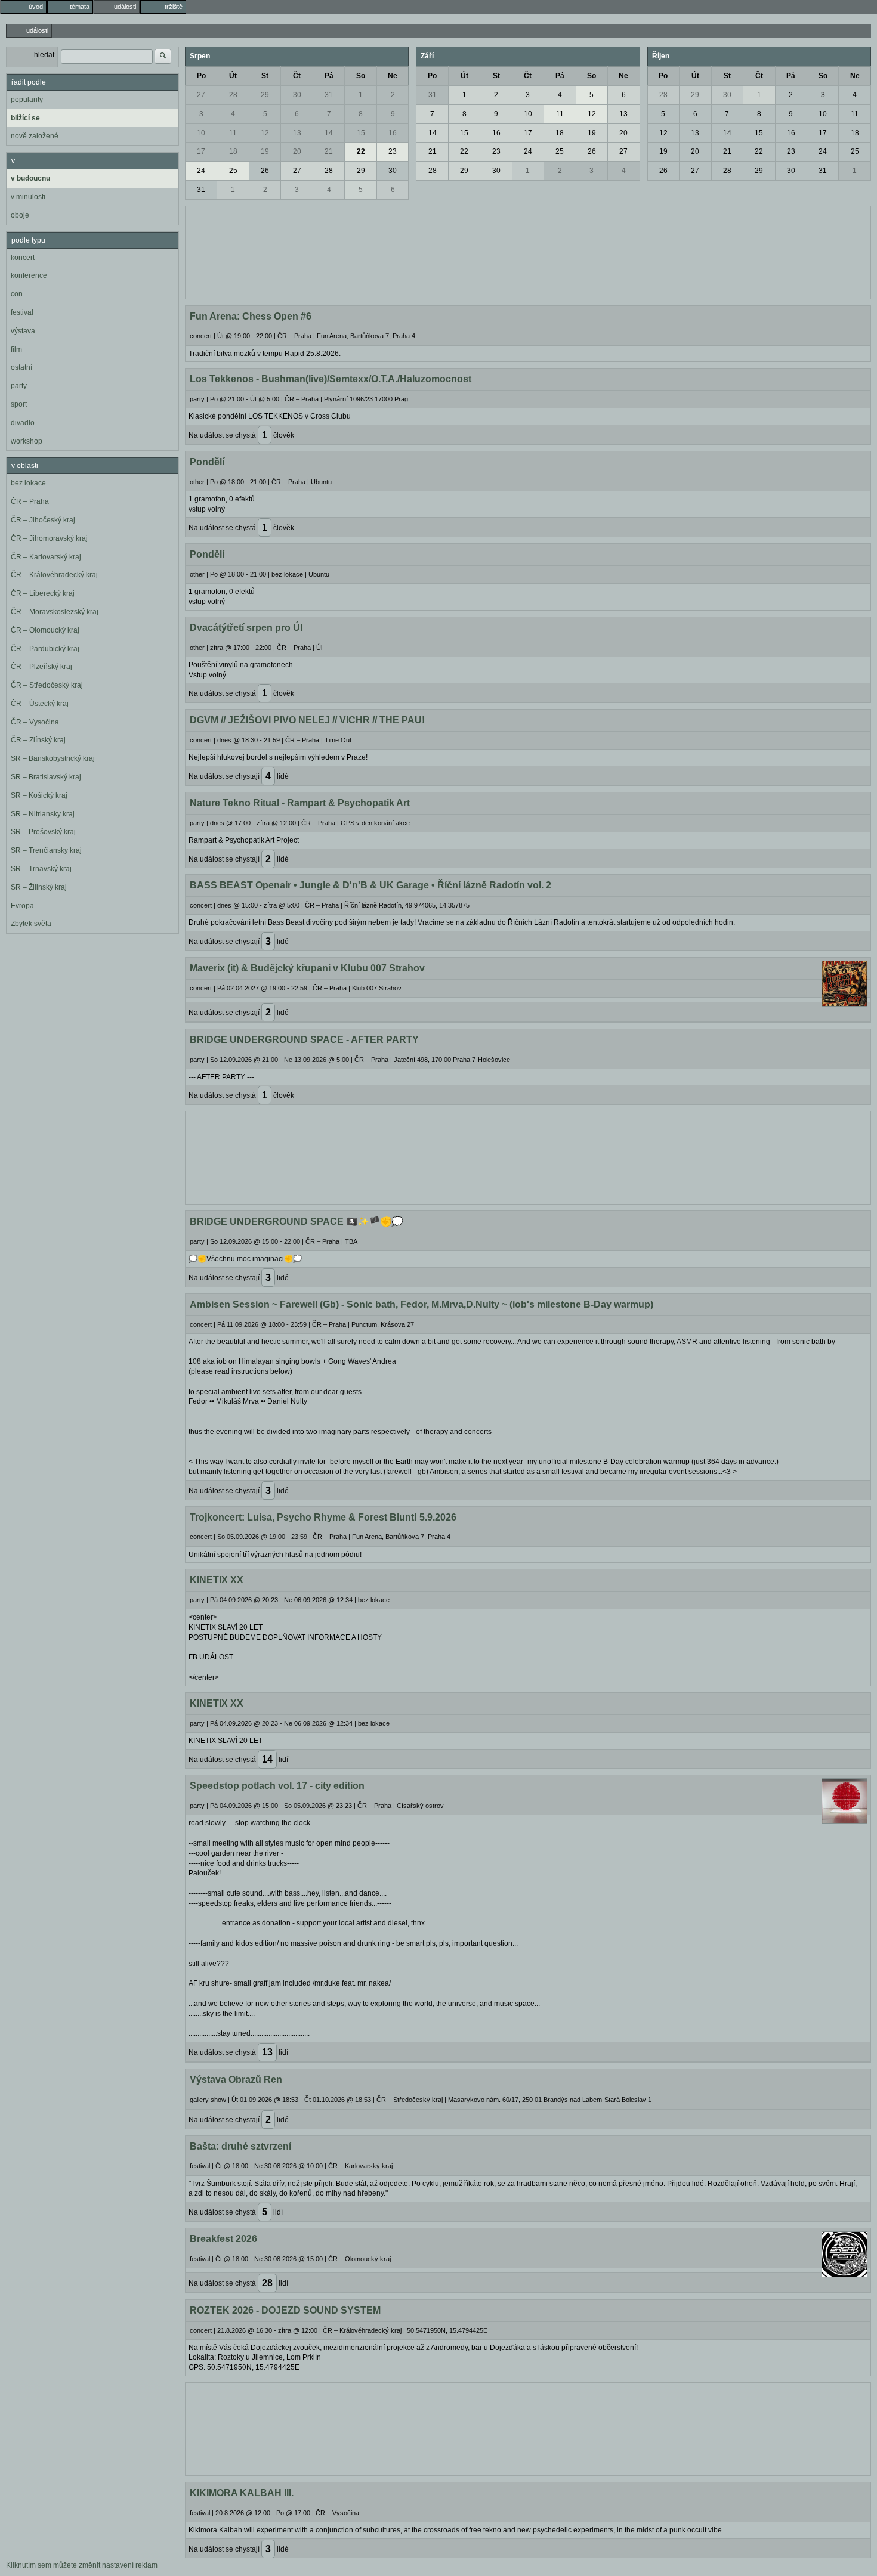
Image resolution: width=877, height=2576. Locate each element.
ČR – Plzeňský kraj (41, 667)
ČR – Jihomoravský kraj (49, 538)
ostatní (21, 367)
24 (201, 171)
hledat (44, 55)
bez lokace (28, 483)
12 (265, 133)
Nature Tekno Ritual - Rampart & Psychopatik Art (300, 803)
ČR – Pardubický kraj (45, 649)
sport (19, 404)
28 (233, 95)
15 (361, 133)
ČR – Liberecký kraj (43, 593)
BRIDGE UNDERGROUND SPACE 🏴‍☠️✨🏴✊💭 (296, 1222)
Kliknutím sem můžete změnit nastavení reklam (82, 2565)
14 (329, 133)
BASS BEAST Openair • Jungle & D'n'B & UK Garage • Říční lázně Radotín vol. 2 (370, 885)
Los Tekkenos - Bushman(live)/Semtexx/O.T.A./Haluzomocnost (331, 379)
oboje (20, 215)
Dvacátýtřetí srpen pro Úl (246, 628)
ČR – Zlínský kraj (38, 740)
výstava (23, 331)
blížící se (25, 118)
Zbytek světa (31, 924)
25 (233, 171)
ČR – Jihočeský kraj (43, 520)
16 (393, 133)
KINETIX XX (217, 1580)
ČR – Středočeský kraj (47, 685)
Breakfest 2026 (223, 2239)
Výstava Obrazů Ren (236, 2080)
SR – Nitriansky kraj (43, 814)
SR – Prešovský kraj (43, 832)
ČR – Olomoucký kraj (45, 630)
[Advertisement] (528, 251)
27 (201, 95)
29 (265, 95)
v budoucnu (30, 178)
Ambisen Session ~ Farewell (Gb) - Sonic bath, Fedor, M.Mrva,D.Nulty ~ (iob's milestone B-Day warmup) (421, 1304)
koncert (23, 258)
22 (361, 151)
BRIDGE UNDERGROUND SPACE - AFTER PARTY (304, 1040)
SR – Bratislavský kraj (46, 777)
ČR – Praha (30, 501)
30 (297, 95)
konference (29, 275)
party (19, 386)
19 (265, 151)
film (16, 349)
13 (297, 133)
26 (265, 171)
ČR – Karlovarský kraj (46, 557)
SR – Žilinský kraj (39, 887)
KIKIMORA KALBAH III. (242, 2493)
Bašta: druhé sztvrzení (240, 2146)
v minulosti (28, 197)
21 (329, 151)
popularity (27, 100)
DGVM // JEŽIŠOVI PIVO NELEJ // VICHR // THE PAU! (307, 720)
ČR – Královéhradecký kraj (54, 575)
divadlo (23, 423)
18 (233, 151)
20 (297, 151)
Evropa (22, 906)
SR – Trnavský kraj (41, 869)
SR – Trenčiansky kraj (46, 850)
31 (329, 95)
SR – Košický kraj (39, 795)
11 (233, 133)
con (17, 294)
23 (393, 151)
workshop (27, 441)
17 (201, 151)
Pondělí (207, 462)
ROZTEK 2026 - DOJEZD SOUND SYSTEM (285, 2310)
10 (201, 133)
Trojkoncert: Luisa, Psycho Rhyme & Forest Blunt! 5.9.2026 (323, 1517)
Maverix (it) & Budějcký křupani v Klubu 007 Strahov (307, 968)
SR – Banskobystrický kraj (53, 758)
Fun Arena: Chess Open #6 (251, 316)
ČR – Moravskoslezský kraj (55, 612)
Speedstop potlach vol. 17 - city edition (277, 1786)
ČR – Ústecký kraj (40, 704)
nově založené (35, 136)
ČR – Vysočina (35, 722)
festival (22, 312)
